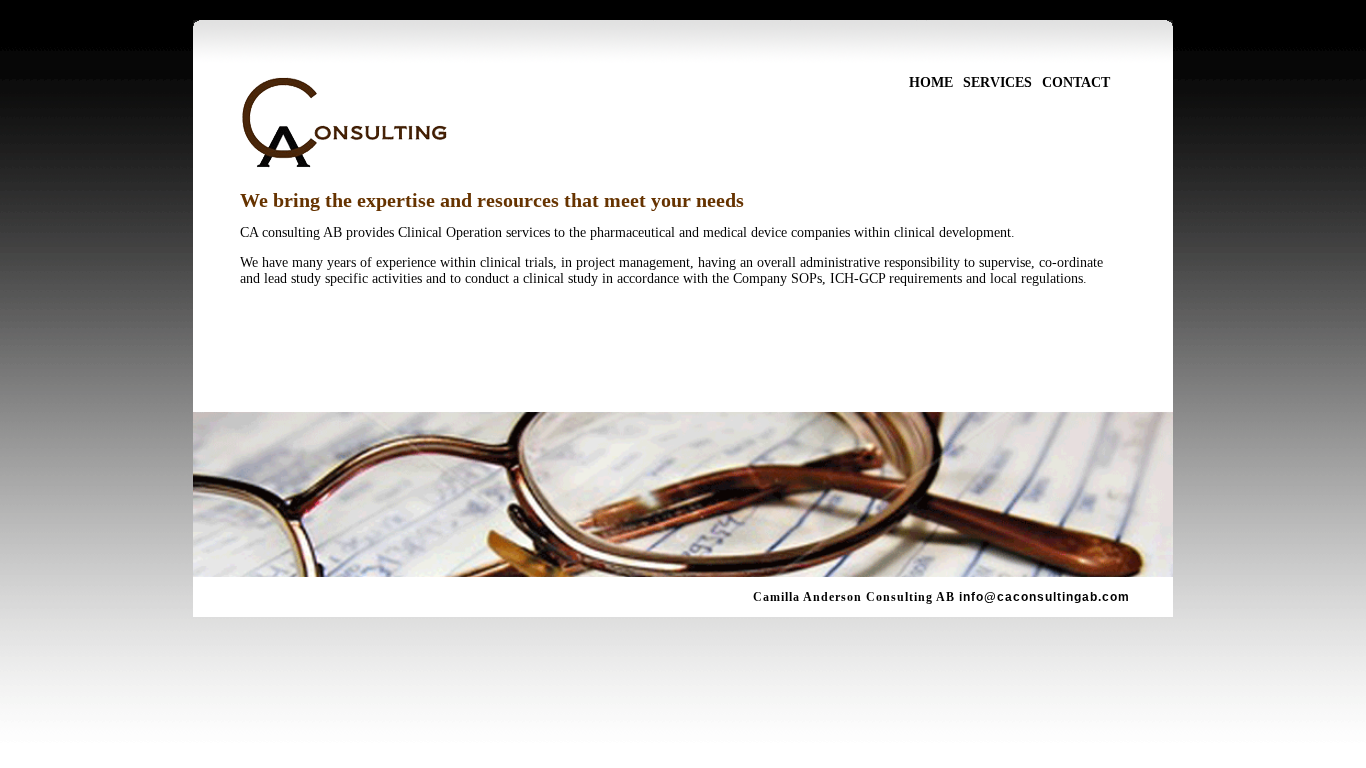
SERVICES (997, 82)
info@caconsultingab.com (1044, 597)
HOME (931, 82)
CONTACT (1076, 82)
